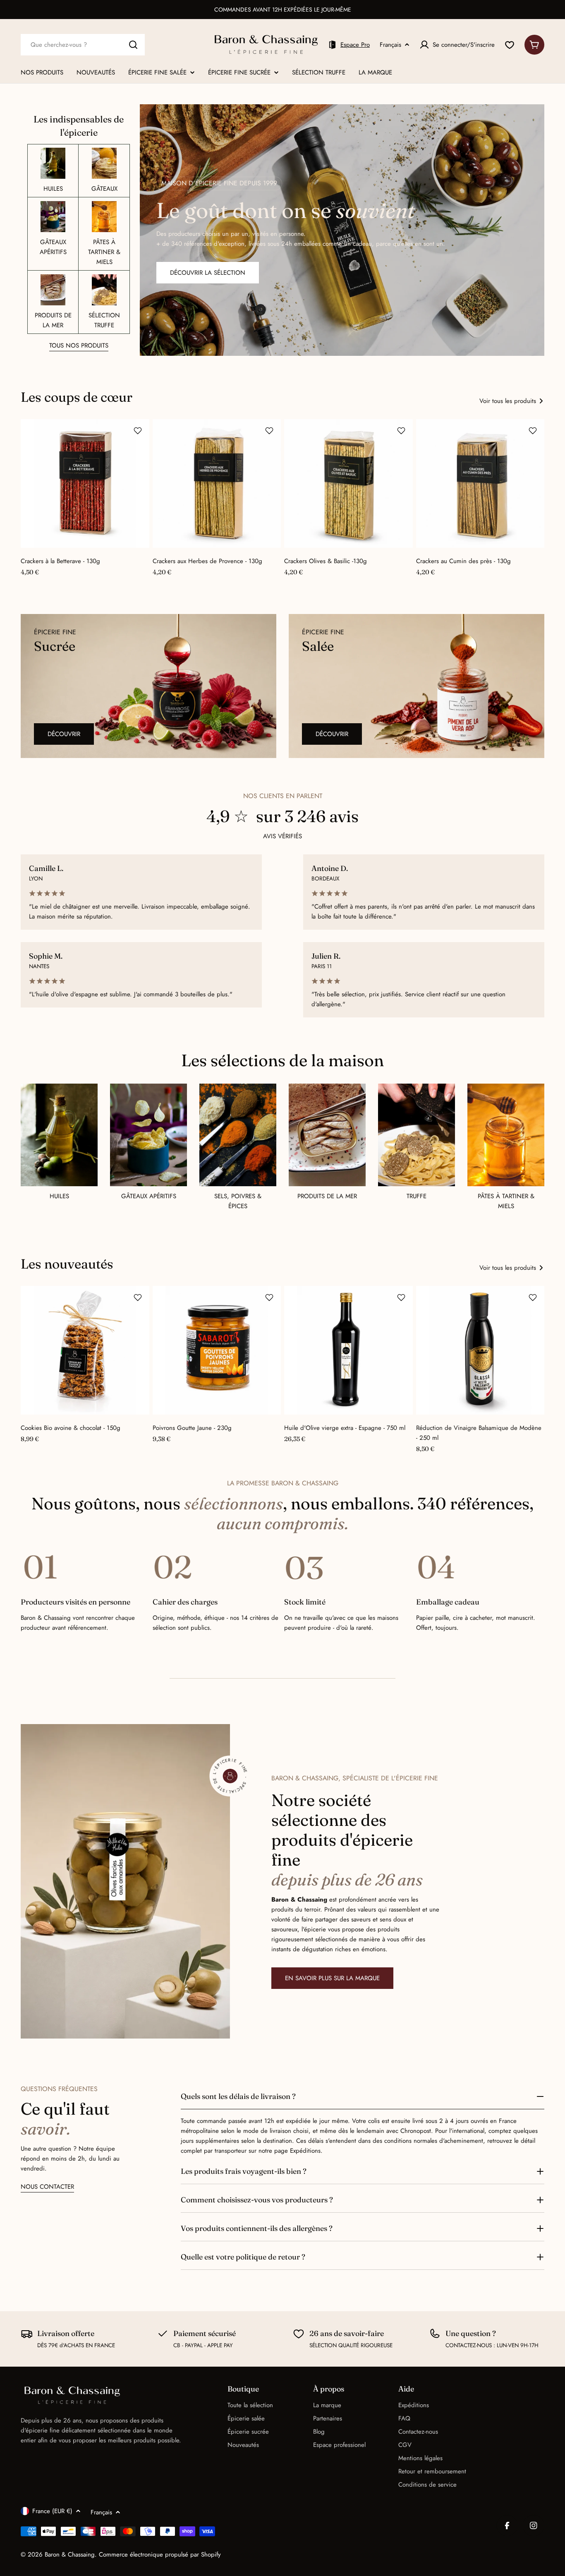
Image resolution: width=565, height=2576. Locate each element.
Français (390, 45)
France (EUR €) (52, 2511)
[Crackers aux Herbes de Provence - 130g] (217, 483)
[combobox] (83, 45)
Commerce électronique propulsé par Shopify (160, 2554)
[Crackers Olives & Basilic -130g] (348, 483)
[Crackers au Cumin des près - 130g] (480, 483)
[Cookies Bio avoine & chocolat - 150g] (85, 1350)
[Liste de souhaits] (510, 45)
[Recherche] (133, 45)
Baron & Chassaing (70, 2554)
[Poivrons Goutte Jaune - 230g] (217, 1350)
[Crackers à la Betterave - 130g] (85, 483)
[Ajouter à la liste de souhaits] (138, 431)
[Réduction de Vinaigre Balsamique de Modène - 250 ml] (480, 1350)
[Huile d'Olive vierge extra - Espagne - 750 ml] (348, 1350)
